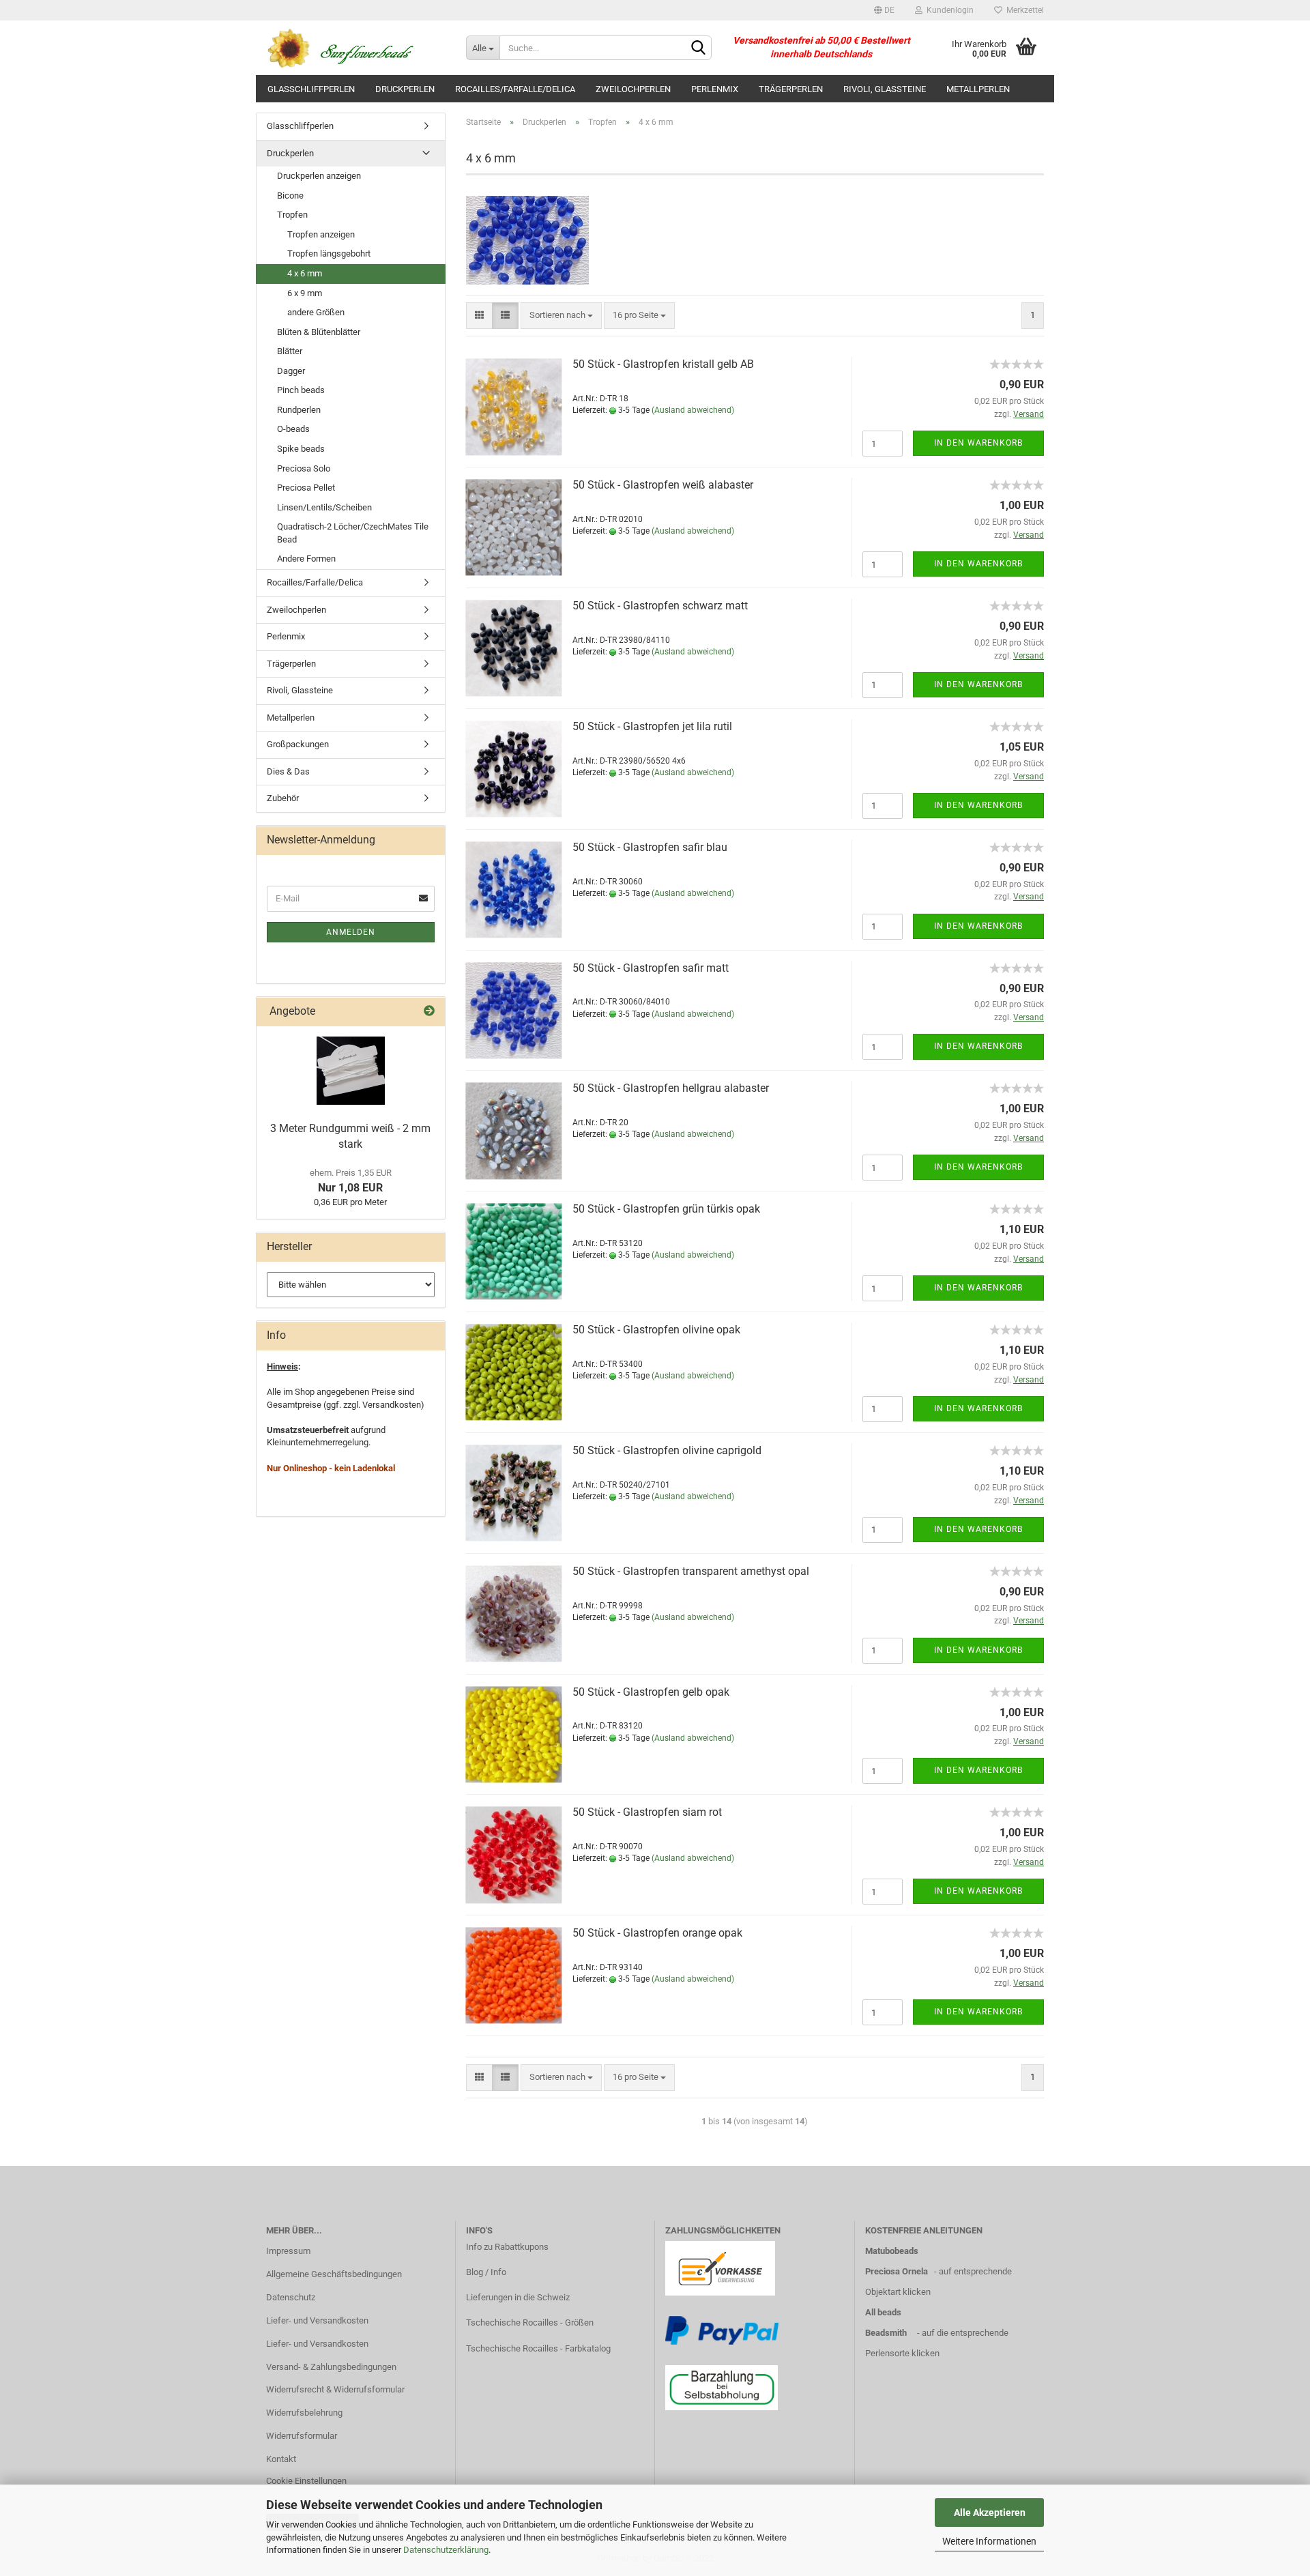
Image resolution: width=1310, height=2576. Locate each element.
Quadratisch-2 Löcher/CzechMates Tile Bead (353, 533)
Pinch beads (301, 390)
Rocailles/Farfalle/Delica (515, 89)
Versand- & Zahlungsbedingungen (331, 2367)
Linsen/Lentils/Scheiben (324, 507)
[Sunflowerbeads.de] (356, 48)
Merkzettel (1023, 10)
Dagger (291, 371)
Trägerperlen (791, 89)
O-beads (293, 429)
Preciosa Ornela (897, 2271)
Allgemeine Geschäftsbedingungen (334, 2274)
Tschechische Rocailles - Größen (530, 2322)
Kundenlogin (948, 10)
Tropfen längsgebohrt (329, 254)
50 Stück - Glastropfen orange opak (657, 1933)
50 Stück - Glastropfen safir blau (650, 847)
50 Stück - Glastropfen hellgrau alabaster (671, 1088)
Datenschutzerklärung (446, 2550)
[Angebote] (429, 1012)
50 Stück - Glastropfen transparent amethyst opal (691, 1571)
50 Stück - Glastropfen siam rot (647, 1812)
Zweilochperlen (633, 89)
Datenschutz (291, 2297)
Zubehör (283, 798)
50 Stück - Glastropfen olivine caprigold (667, 1450)
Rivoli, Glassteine (885, 89)
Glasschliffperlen (311, 89)
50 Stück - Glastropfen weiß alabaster (663, 485)
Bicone (290, 196)
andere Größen (316, 312)
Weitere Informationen (989, 2541)
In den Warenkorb (978, 443)
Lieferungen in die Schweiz (518, 2297)
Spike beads (301, 449)
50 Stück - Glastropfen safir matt (651, 968)
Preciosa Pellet (306, 488)
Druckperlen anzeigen (319, 176)
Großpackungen (298, 744)
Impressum (288, 2251)
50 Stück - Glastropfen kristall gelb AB (663, 364)
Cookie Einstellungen (306, 2481)
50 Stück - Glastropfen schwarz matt (660, 606)
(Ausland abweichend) (693, 410)
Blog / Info (486, 2272)
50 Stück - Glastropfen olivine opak (656, 1330)
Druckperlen (405, 89)
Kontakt (281, 2459)
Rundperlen (299, 410)
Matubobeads (892, 2251)
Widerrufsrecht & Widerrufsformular (335, 2389)
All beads (883, 2312)
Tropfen (292, 215)
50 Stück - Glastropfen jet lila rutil (652, 726)
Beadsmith (886, 2333)
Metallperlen (978, 89)
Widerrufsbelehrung (304, 2413)
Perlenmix (715, 89)
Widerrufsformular (302, 2436)
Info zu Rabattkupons (507, 2247)
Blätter (290, 351)
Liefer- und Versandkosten (317, 2320)
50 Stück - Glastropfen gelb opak (651, 1692)
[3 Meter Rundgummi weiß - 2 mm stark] (351, 1071)
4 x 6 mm (305, 273)
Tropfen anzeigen (321, 234)
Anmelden (351, 932)
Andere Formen (306, 559)
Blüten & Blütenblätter (319, 332)
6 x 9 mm (305, 293)
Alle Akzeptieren (990, 2513)
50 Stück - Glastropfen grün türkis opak (666, 1209)
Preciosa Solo (304, 468)
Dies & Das (288, 771)
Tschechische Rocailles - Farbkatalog (538, 2348)
